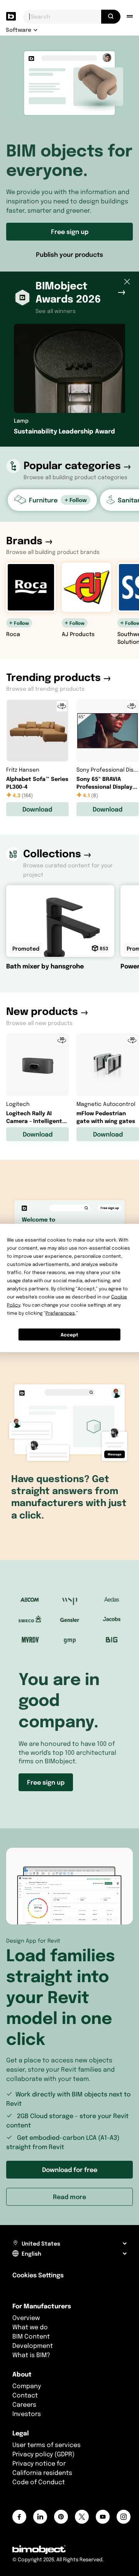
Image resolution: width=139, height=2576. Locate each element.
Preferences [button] (60, 1313)
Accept (69, 1334)
